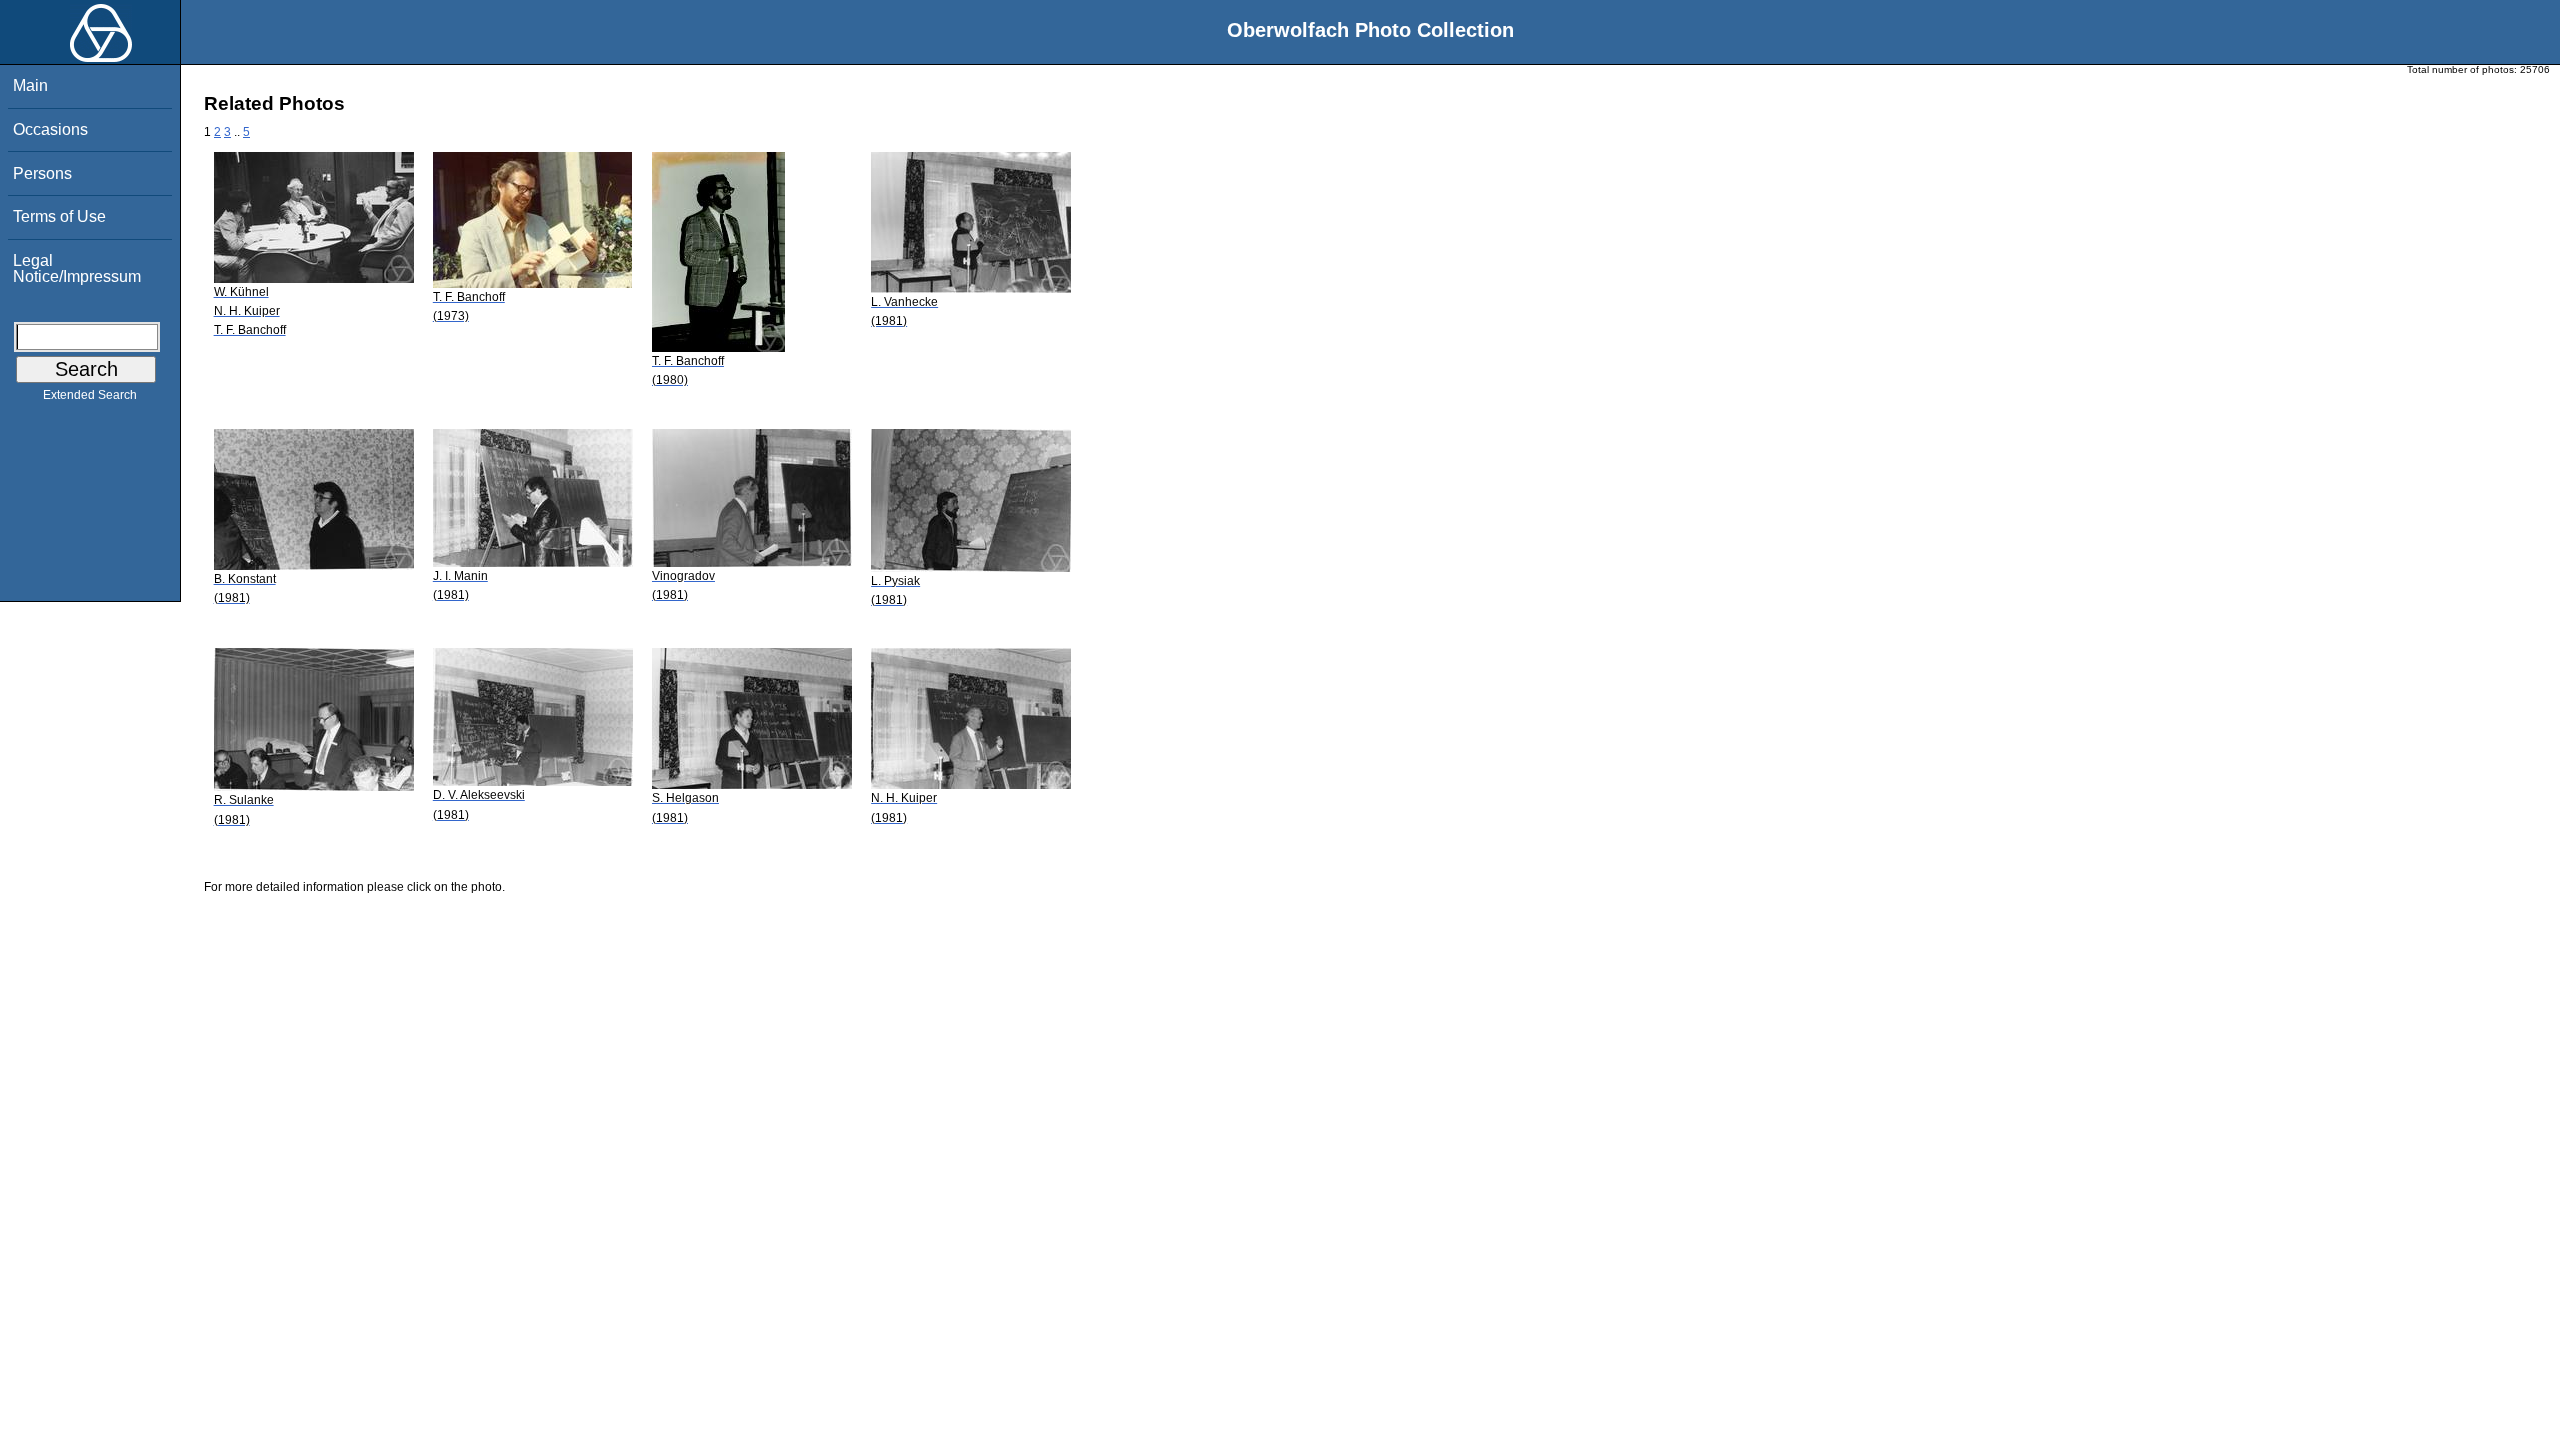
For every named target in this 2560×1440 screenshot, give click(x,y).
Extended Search (90, 395)
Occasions (50, 129)
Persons (42, 173)
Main (30, 85)
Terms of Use (59, 216)
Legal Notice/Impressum (77, 268)
